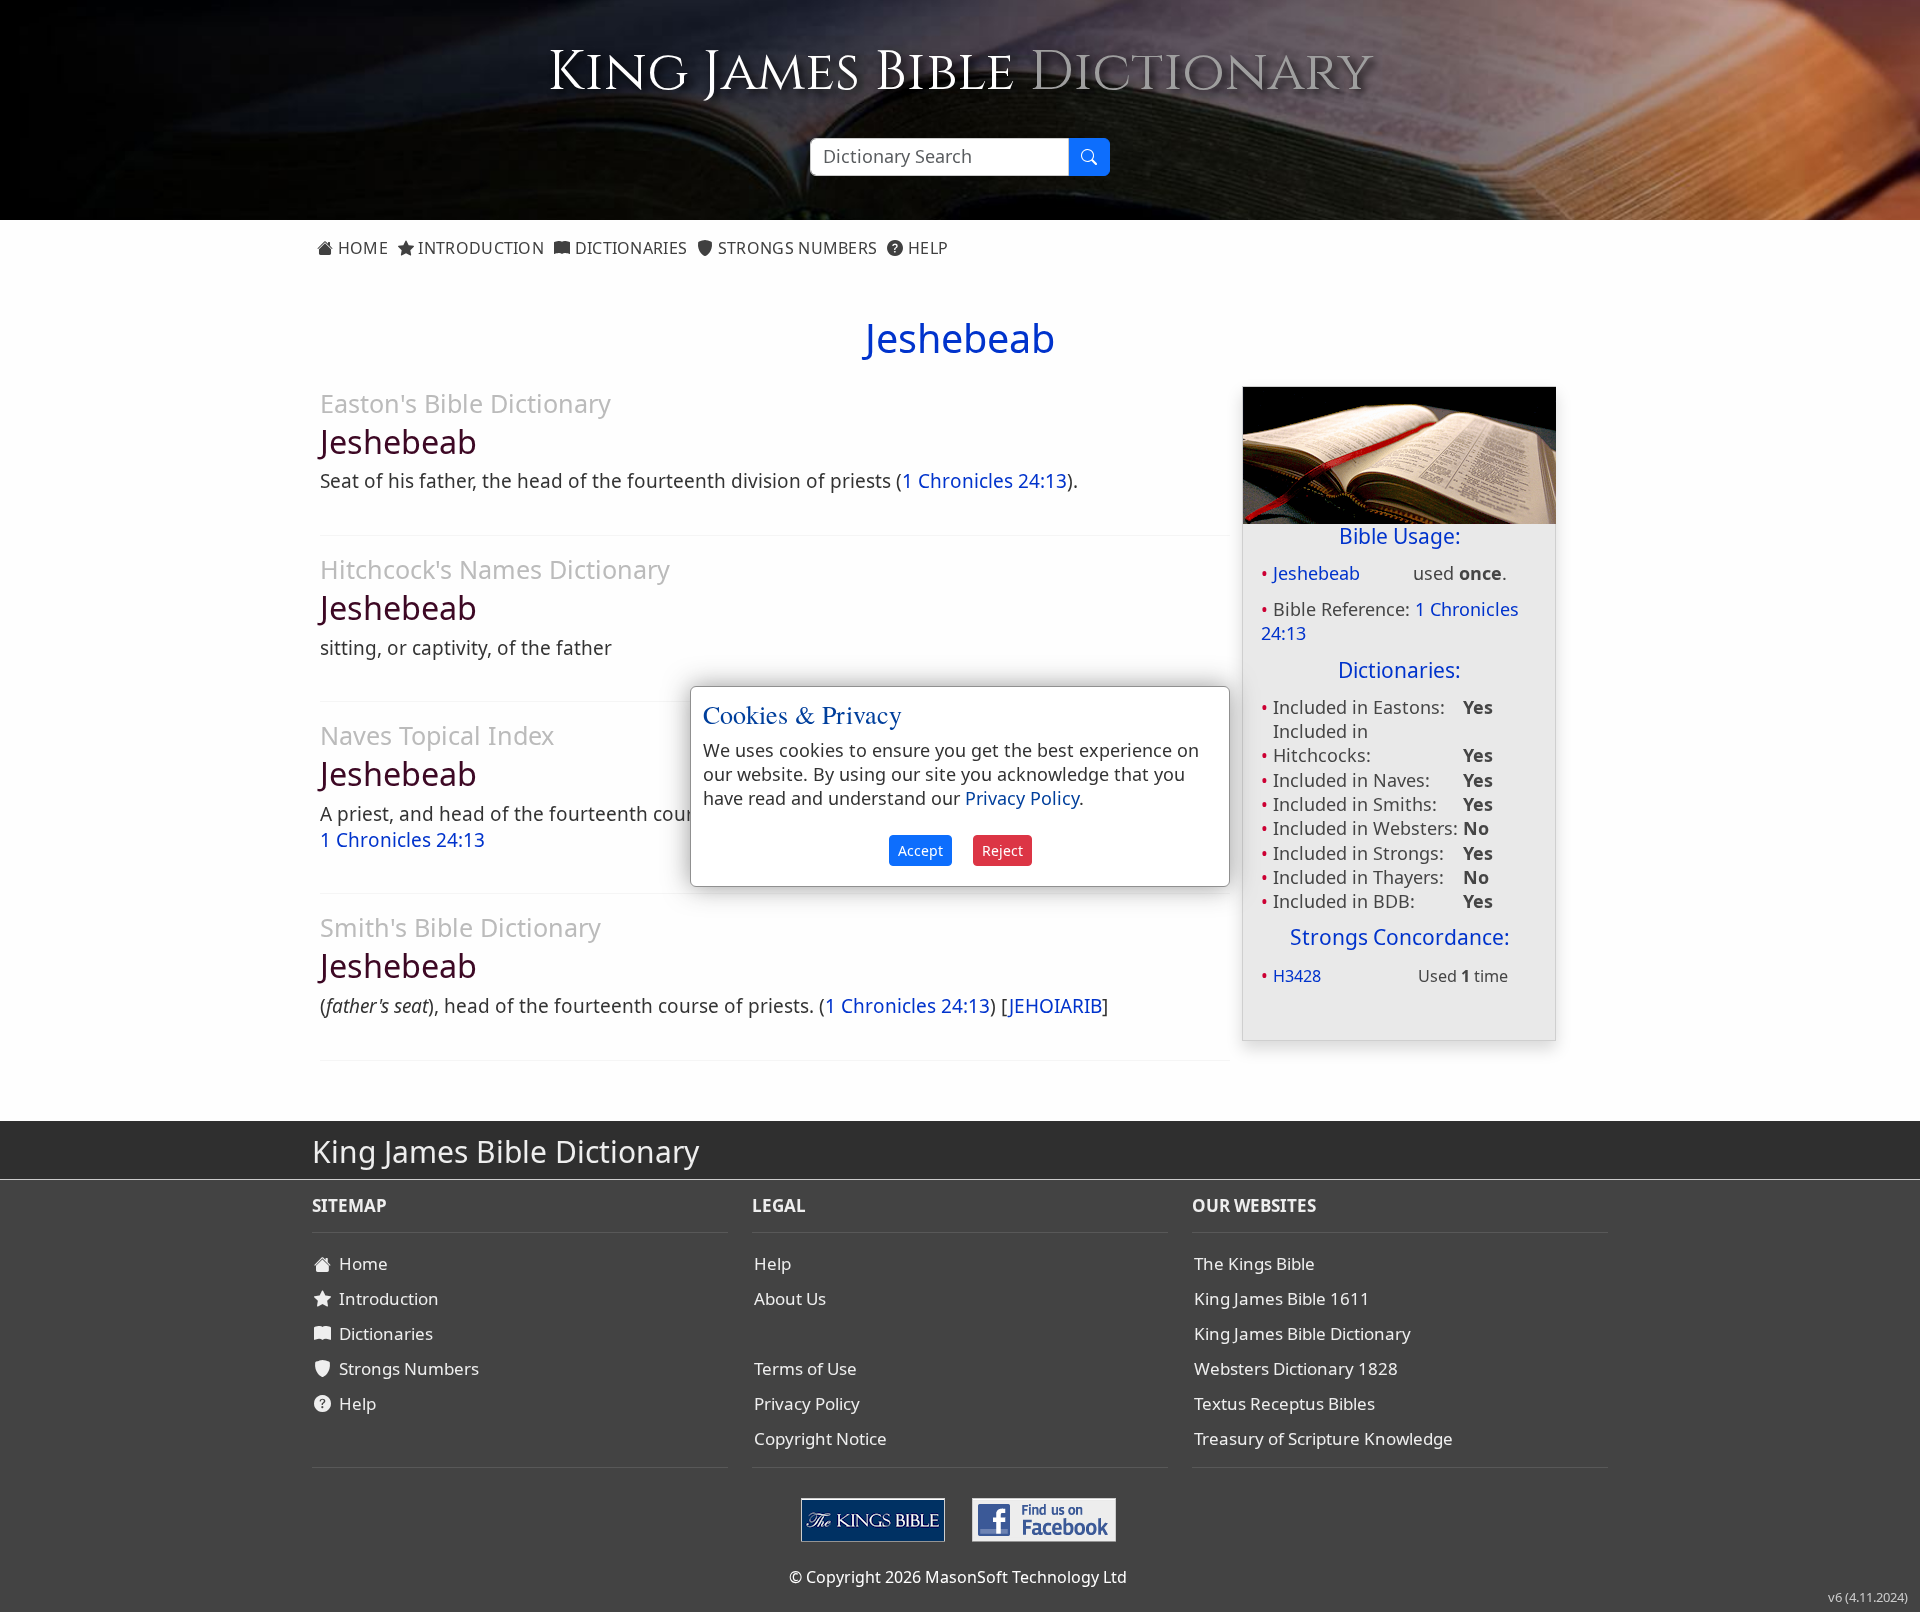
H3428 (1297, 976)
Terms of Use (805, 1368)
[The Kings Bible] (877, 1518)
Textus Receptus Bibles (1284, 1403)
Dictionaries (628, 248)
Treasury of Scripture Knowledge (1323, 1438)
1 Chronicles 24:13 (984, 481)
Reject (1002, 850)
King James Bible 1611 (1282, 1298)
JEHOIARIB (1055, 1006)
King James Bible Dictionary (1302, 1333)
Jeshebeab (1316, 573)
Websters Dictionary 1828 (1296, 1368)
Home (360, 248)
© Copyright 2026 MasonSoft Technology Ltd (958, 1577)
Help (926, 248)
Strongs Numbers (796, 248)
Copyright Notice (820, 1438)
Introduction (479, 248)
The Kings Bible (1254, 1263)
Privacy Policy (807, 1403)
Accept (920, 850)
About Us (790, 1298)
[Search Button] (1089, 157)
